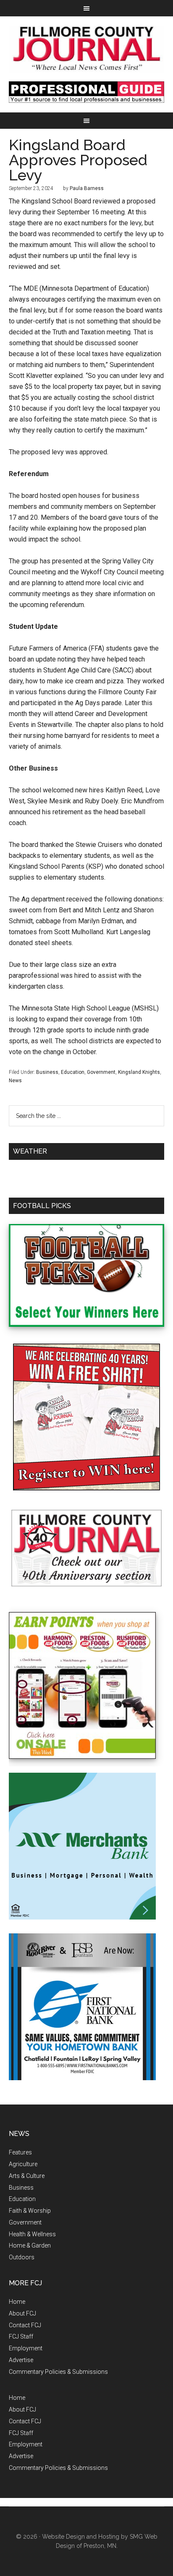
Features (20, 2152)
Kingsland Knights (139, 1072)
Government (101, 1072)
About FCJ (22, 2313)
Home (17, 2302)
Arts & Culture (27, 2176)
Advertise (21, 2360)
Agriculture (23, 2164)
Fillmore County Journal (87, 49)
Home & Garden (30, 2245)
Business (47, 1072)
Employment (26, 2348)
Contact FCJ (25, 2325)
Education (73, 1072)
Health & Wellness (32, 2234)
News (15, 1081)
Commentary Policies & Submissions (58, 2372)
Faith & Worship (30, 2211)
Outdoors (22, 2257)
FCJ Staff (21, 2336)
